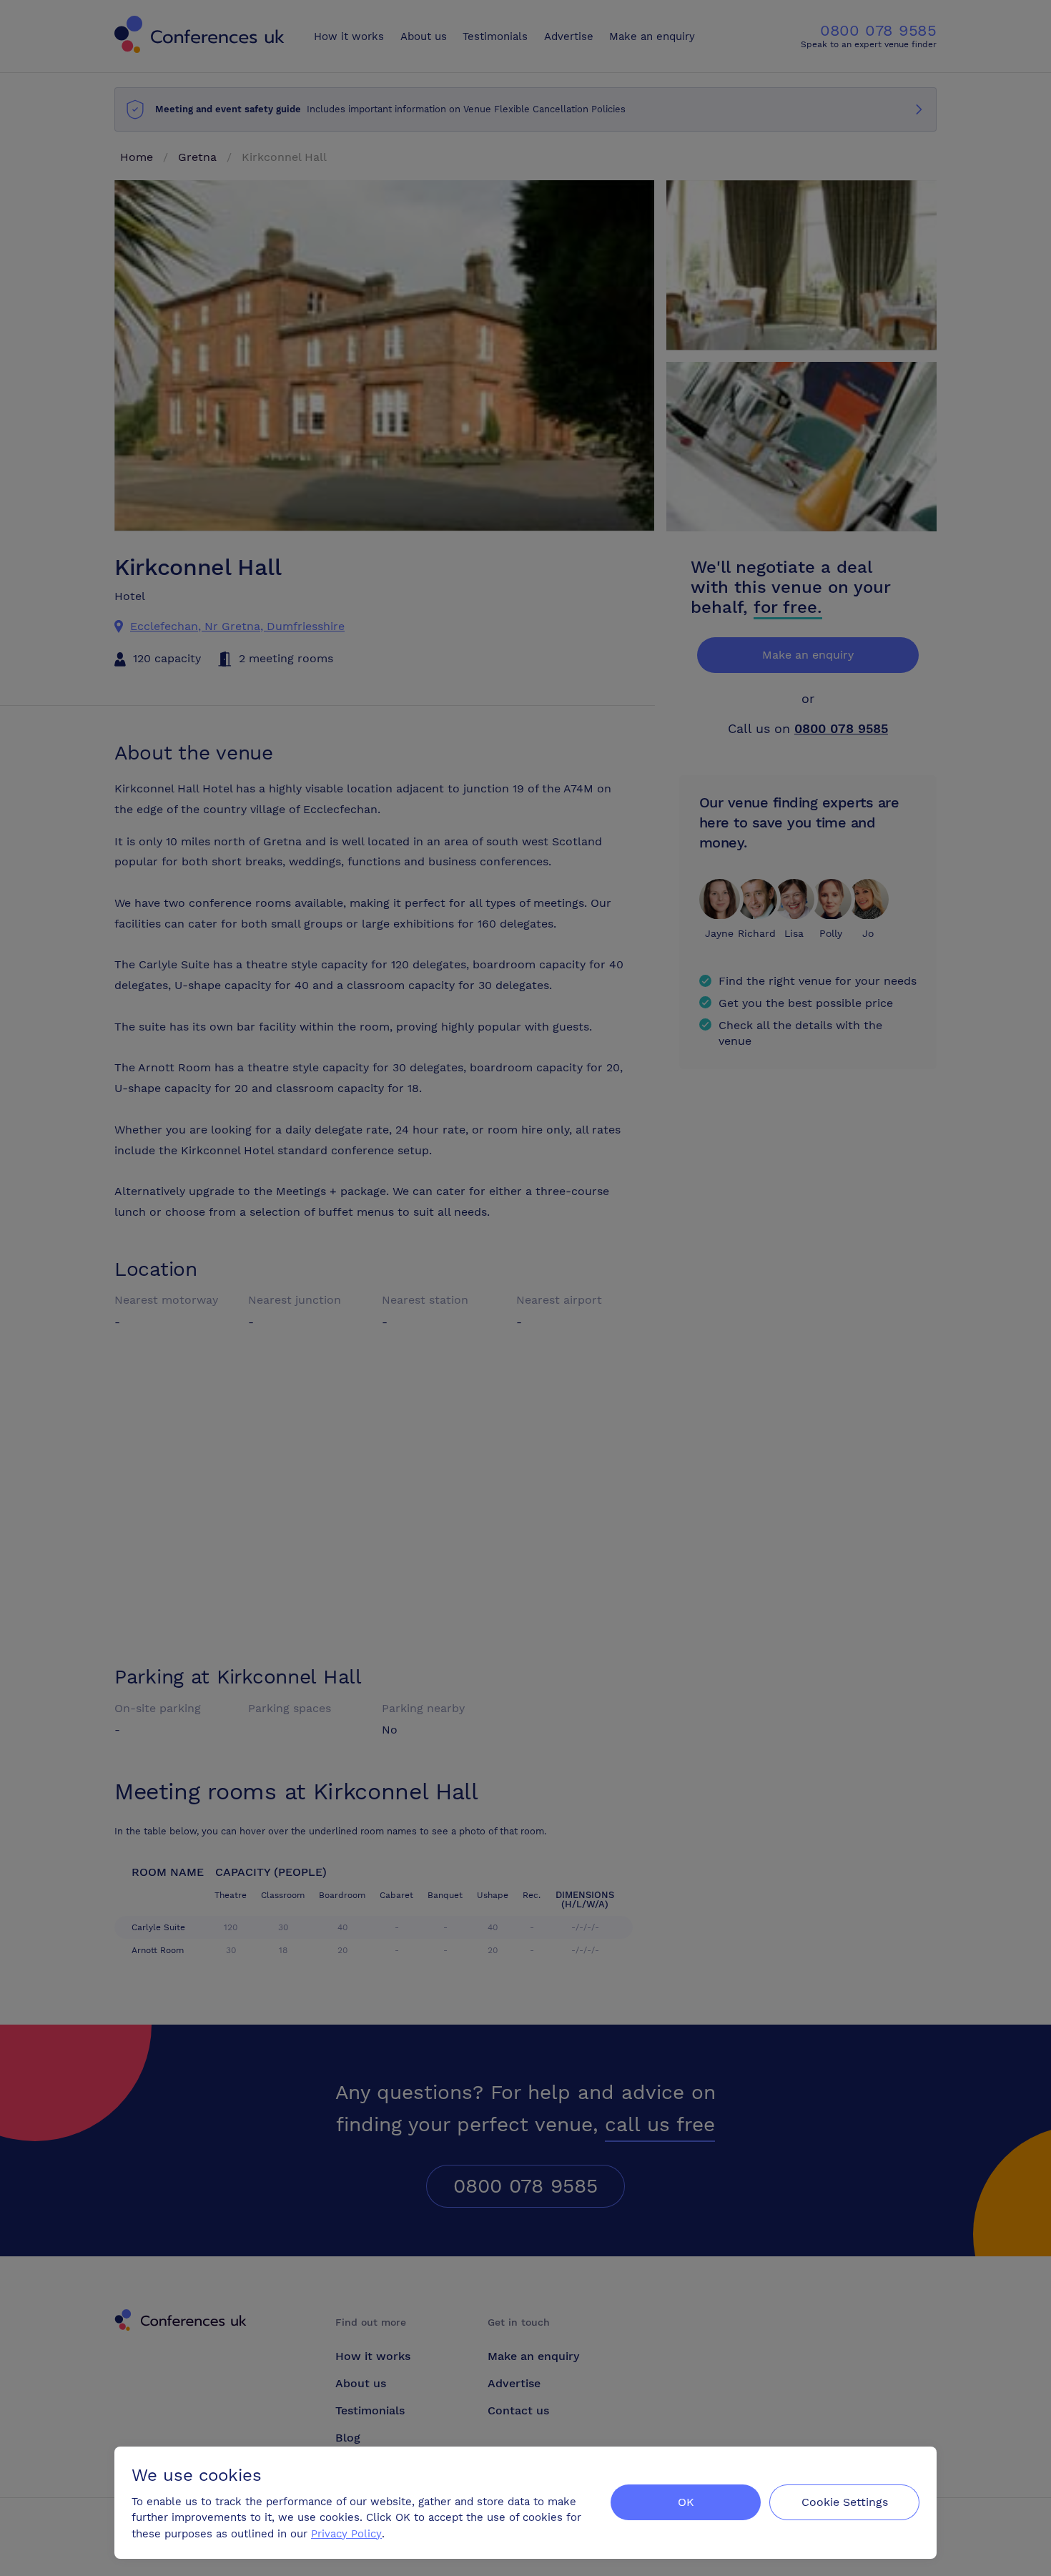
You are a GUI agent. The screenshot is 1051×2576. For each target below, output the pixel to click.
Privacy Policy (346, 2534)
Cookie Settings (845, 2502)
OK (686, 2502)
